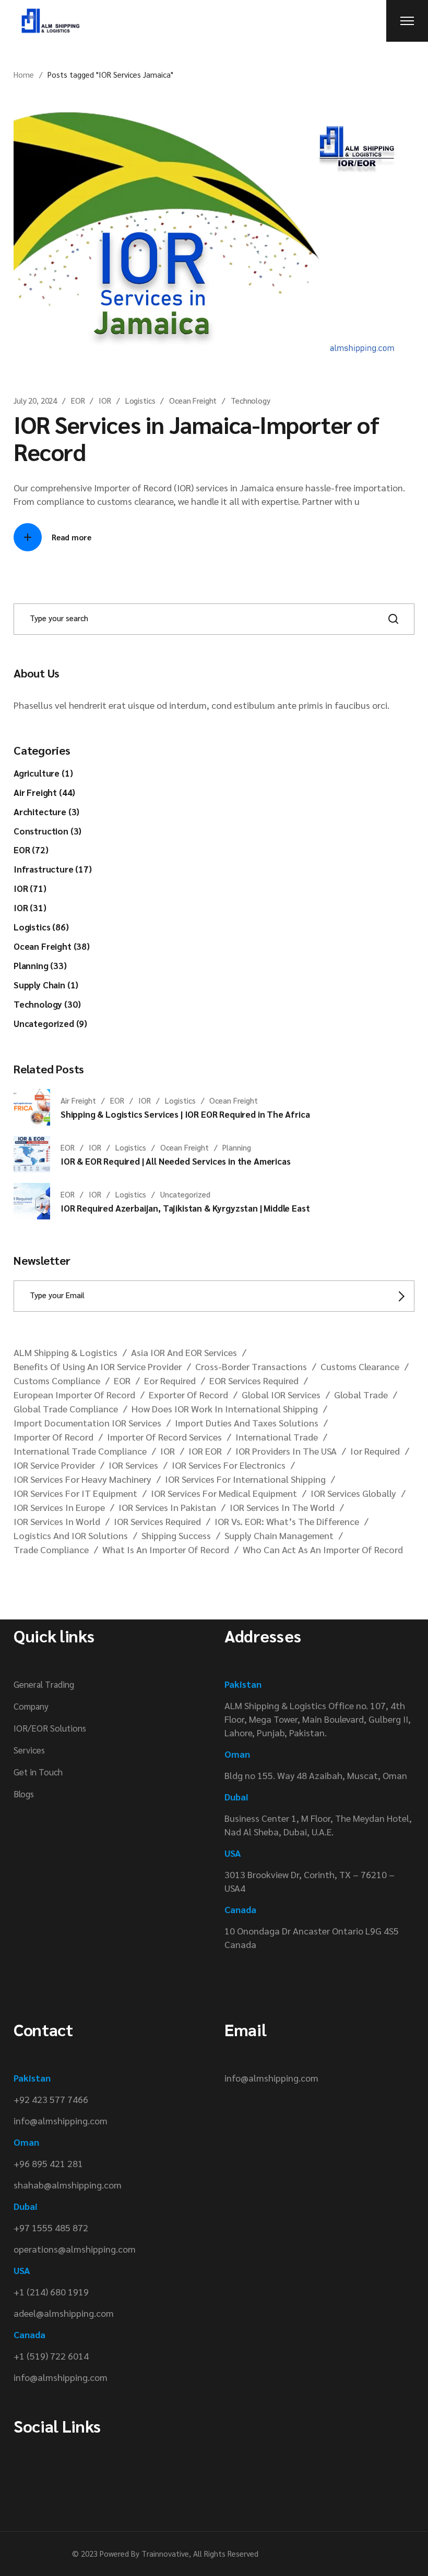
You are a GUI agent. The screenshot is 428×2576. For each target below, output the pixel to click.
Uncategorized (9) (50, 1023)
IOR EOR (205, 1451)
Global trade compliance (66, 1408)
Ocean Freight (193, 400)
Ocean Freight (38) (52, 946)
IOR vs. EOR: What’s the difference (287, 1521)
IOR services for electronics (229, 1465)
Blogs (24, 1794)
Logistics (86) (41, 927)
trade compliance (51, 1549)
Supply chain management (279, 1535)
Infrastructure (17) (53, 869)
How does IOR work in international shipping (225, 1408)
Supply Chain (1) (46, 985)
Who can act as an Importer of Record (323, 1549)
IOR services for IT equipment (75, 1493)
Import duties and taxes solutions (247, 1423)
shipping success (176, 1535)
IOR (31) (30, 908)
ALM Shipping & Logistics (66, 1352)
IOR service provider (54, 1465)
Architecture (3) (46, 812)
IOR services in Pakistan (167, 1507)
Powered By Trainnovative (144, 2553)
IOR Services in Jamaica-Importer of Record (196, 438)
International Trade (277, 1437)
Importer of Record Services (164, 1437)
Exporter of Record (188, 1394)
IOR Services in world (57, 1521)
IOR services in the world (282, 1507)
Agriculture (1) (43, 773)
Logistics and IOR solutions (71, 1535)
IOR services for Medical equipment (224, 1493)
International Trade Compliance (80, 1451)
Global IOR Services (281, 1394)
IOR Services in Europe (59, 1507)
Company (31, 1706)
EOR (78, 400)
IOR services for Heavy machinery (82, 1479)
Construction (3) (47, 831)
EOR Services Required (254, 1380)
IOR (105, 400)
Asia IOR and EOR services (184, 1352)
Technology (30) (47, 1004)
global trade (361, 1394)
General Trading (44, 1684)
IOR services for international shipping (245, 1479)
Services (29, 1750)
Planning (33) (40, 965)
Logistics (140, 400)
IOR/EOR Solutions (50, 1728)
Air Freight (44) (44, 792)
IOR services (133, 1465)
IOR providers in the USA (286, 1451)
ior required (375, 1451)
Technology (251, 400)
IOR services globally (353, 1493)
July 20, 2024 (35, 400)
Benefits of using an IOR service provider (98, 1366)
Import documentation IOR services (87, 1423)
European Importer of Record (74, 1394)
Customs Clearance (360, 1366)
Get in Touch (38, 1772)
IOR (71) (30, 888)
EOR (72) (31, 850)
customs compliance (57, 1380)
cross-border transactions (251, 1366)
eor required (170, 1380)
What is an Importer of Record (166, 1549)
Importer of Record (53, 1437)
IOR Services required (157, 1521)
